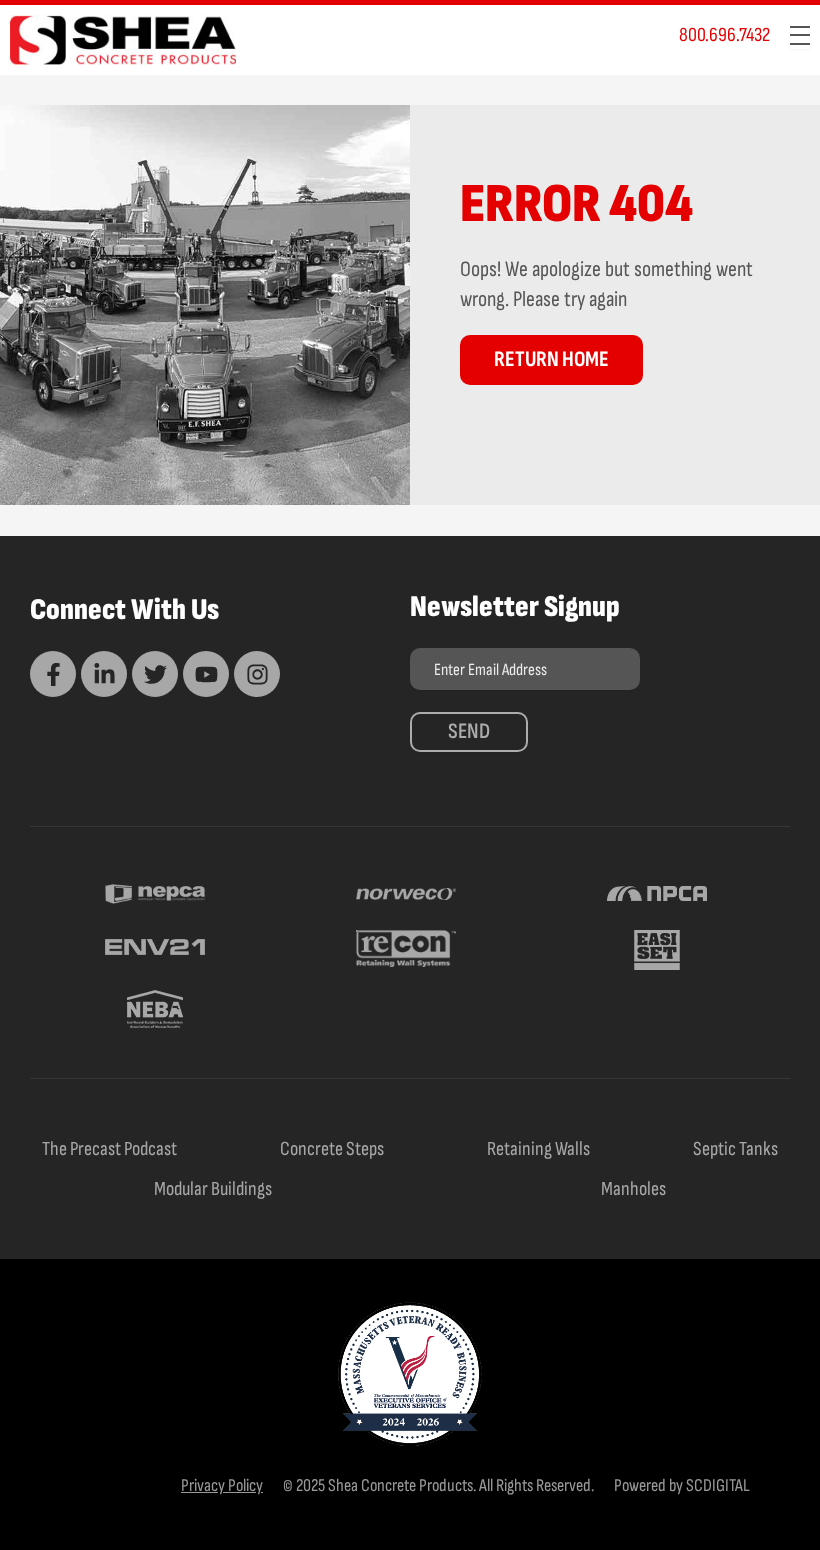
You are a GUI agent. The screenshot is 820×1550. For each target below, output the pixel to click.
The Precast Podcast (109, 1149)
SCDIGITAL (718, 1485)
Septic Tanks (735, 1149)
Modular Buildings (213, 1189)
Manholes (633, 1189)
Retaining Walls (538, 1149)
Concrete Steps (332, 1149)
